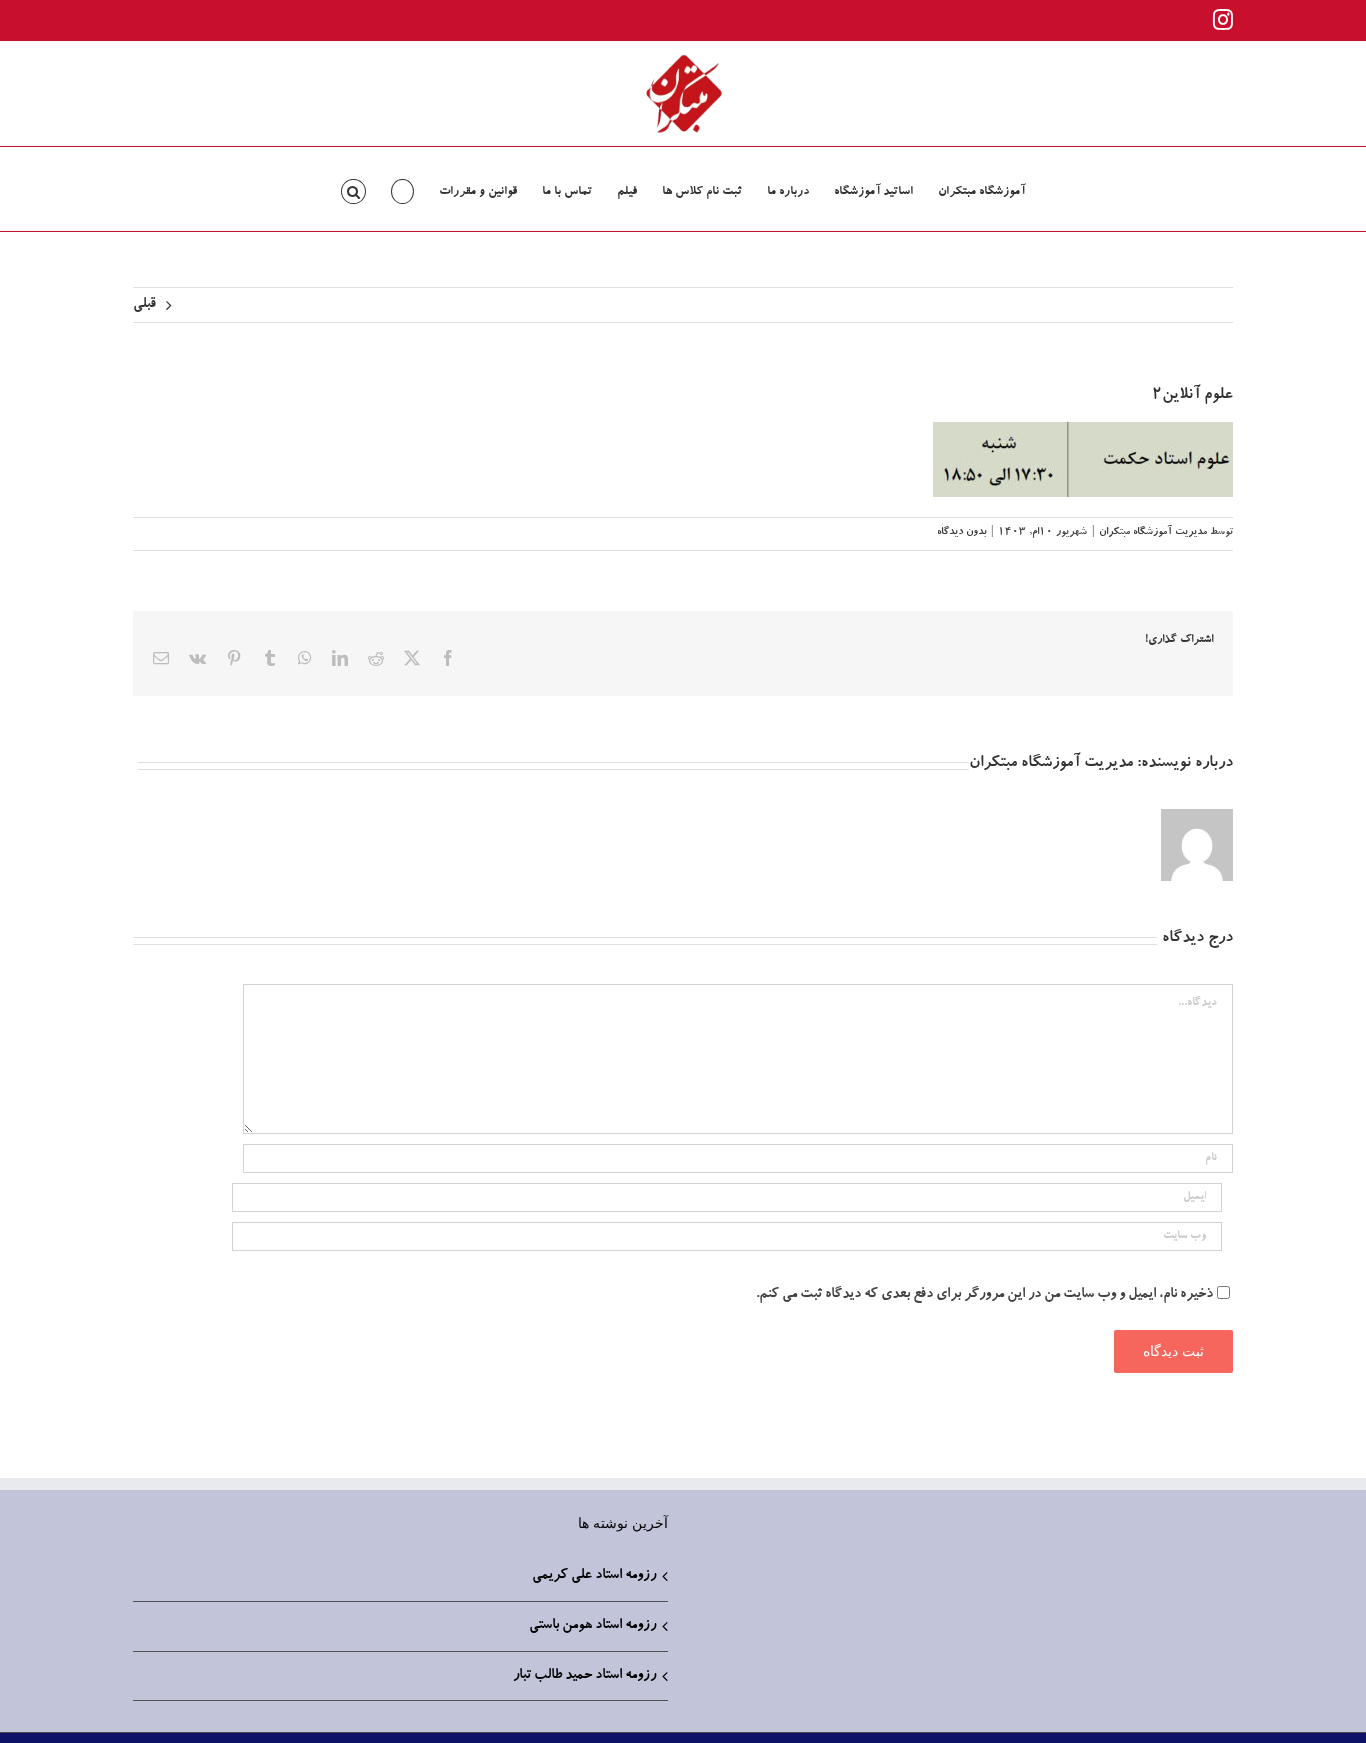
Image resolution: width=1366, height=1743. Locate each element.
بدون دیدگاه (961, 533)
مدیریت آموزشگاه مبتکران (1153, 533)
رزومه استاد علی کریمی (594, 1576)
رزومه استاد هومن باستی (592, 1626)
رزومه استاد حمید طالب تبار (584, 1676)
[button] (353, 189)
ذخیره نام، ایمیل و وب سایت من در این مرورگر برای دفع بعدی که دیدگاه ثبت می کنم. (984, 1295)
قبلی (144, 305)
